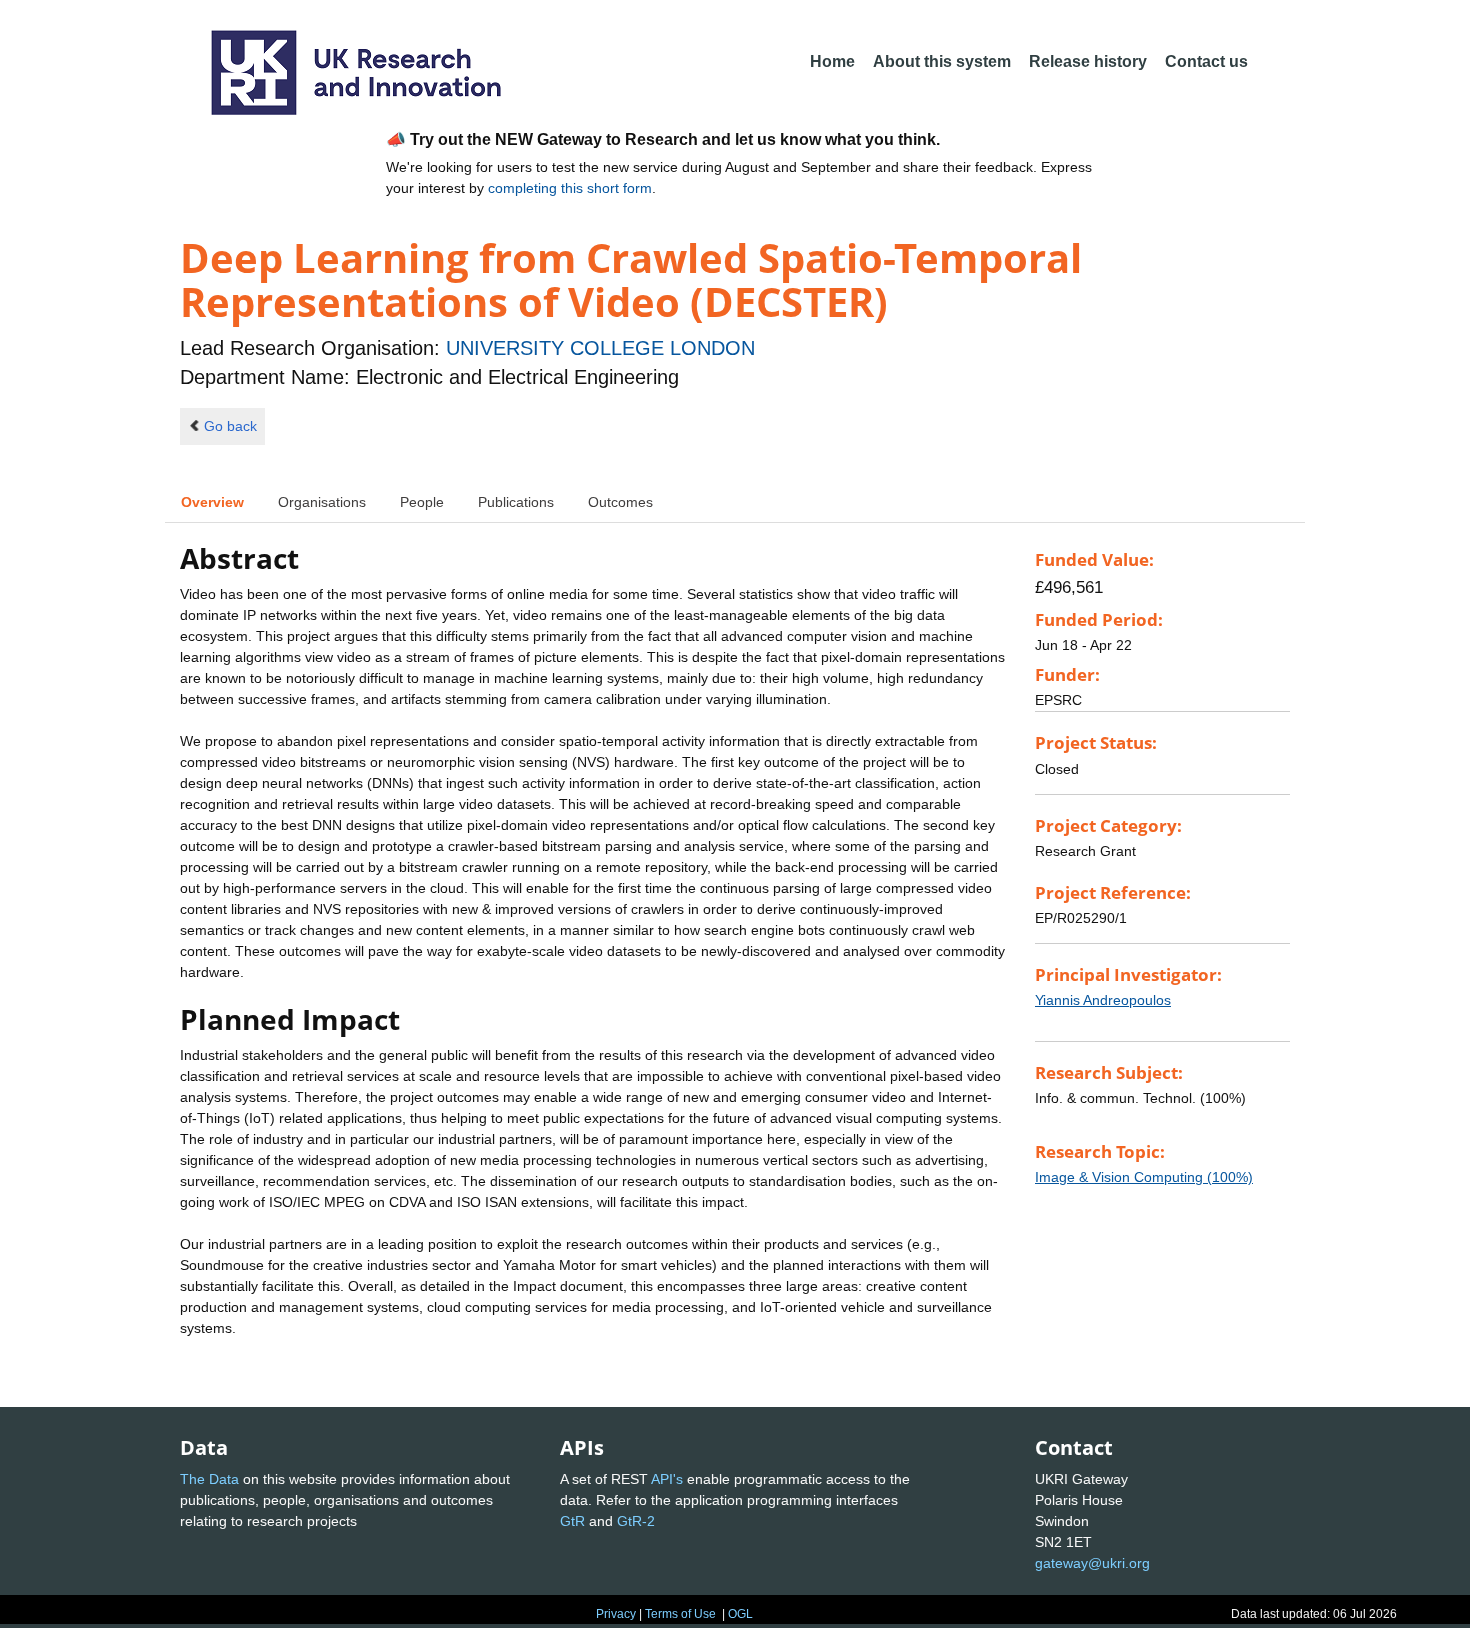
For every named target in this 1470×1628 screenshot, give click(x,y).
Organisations (322, 502)
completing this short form (570, 188)
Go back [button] (230, 426)
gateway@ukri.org (1092, 1563)
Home (832, 61)
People (422, 502)
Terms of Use (680, 1614)
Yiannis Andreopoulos (1103, 1000)
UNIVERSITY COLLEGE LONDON (600, 348)
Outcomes (620, 502)
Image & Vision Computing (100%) (1144, 1177)
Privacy (616, 1614)
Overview (212, 502)
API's (667, 1479)
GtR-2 (636, 1521)
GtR (572, 1521)
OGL (740, 1614)
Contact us (1206, 61)
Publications (516, 502)
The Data (209, 1479)
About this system (942, 61)
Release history (1088, 61)
